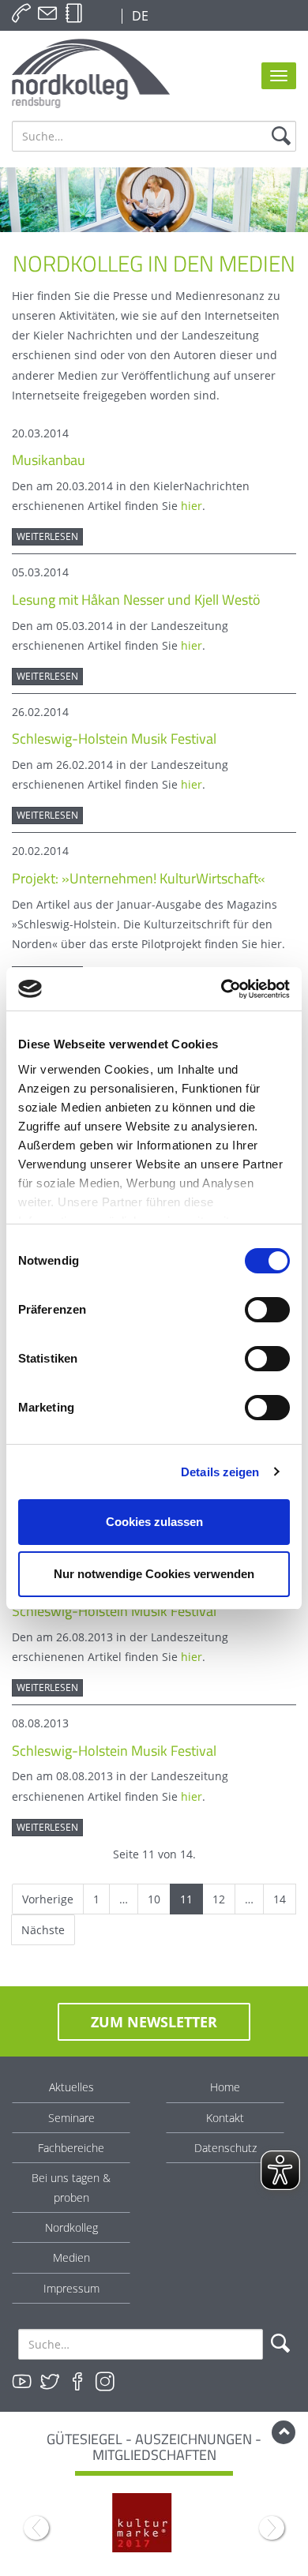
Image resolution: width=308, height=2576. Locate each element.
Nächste (43, 1930)
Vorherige (48, 1899)
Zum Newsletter (154, 2022)
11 (186, 1899)
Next (272, 2528)
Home (225, 2087)
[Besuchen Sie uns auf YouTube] (22, 2382)
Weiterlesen (47, 536)
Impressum (71, 2288)
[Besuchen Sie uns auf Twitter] (50, 2382)
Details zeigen (220, 1472)
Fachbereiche (71, 2148)
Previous (36, 2528)
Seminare (71, 2118)
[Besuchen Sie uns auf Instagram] (105, 2382)
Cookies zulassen (154, 1522)
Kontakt (225, 2118)
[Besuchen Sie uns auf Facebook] (77, 2382)
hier (192, 506)
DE (139, 16)
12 (219, 1899)
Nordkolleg (71, 2227)
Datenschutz (225, 2148)
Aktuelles (71, 2087)
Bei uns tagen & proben (71, 2188)
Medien (71, 2257)
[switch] (267, 1310)
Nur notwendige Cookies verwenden (154, 1574)
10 (154, 1899)
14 (280, 1899)
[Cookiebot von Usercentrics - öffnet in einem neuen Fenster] (222, 989)
